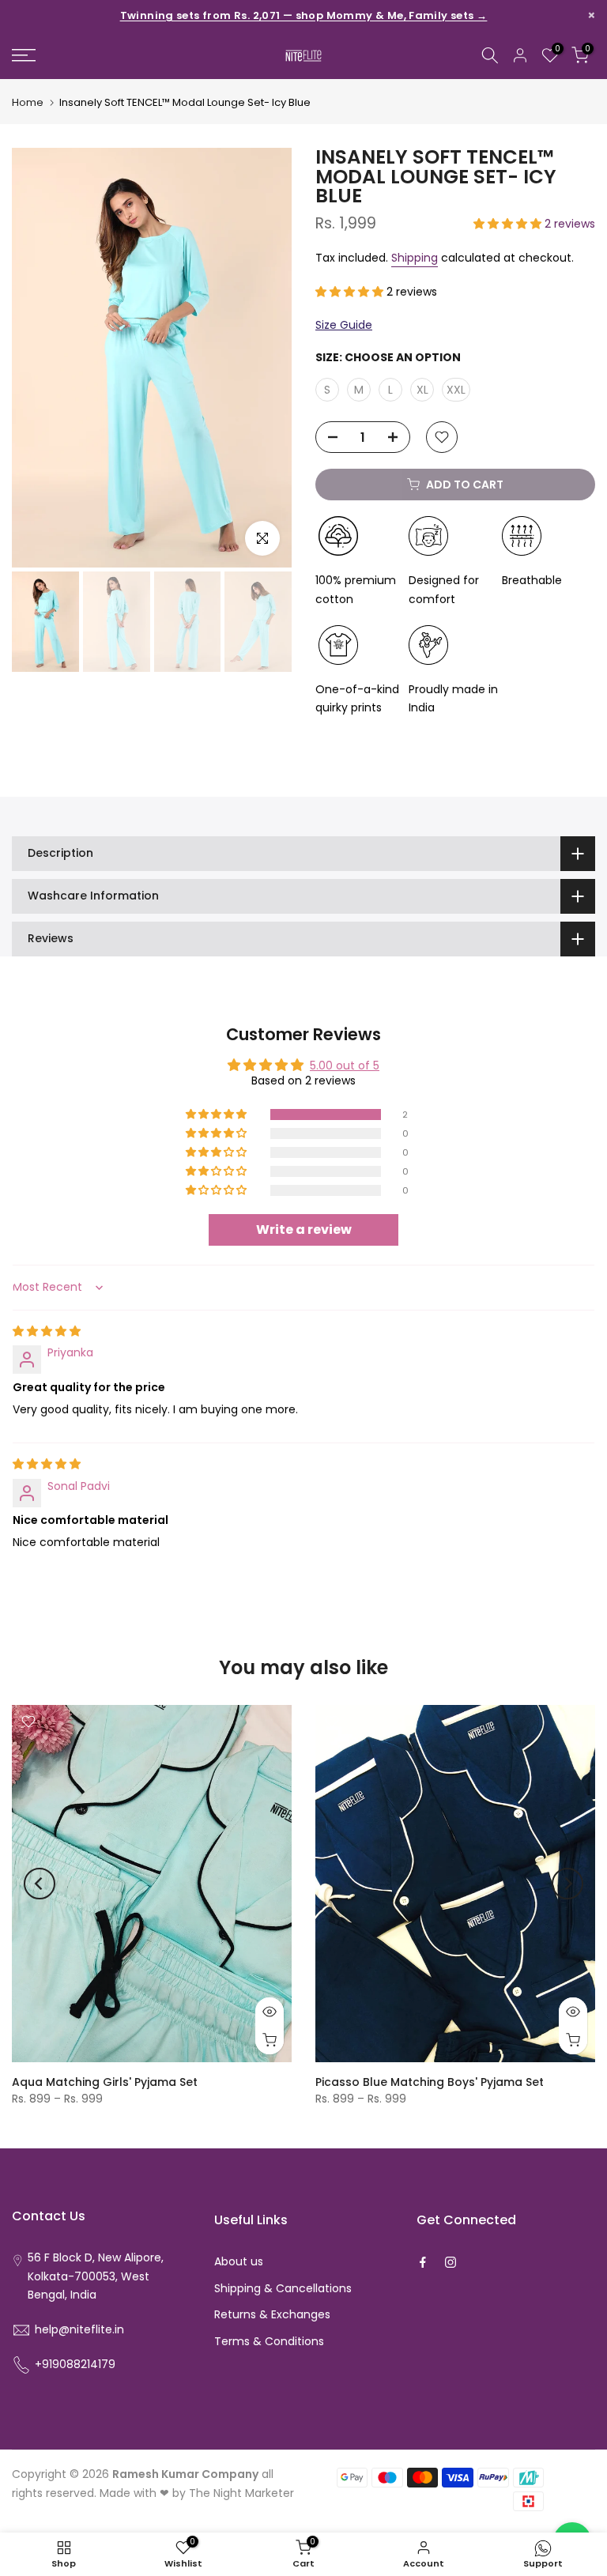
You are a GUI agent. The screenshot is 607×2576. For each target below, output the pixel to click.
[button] (509, 224)
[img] (47, 1331)
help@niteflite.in (79, 2329)
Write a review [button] (304, 1230)
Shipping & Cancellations (283, 2288)
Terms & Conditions (269, 2341)
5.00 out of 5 (345, 1065)
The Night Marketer (241, 2493)
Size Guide (344, 325)
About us (239, 2261)
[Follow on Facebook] (423, 2262)
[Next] (567, 1884)
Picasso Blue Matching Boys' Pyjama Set (430, 2082)
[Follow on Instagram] (451, 2262)
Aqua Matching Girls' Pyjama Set (105, 2082)
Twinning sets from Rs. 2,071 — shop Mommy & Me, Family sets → (304, 16)
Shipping (415, 258)
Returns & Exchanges (272, 2314)
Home (28, 102)
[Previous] (40, 1884)
